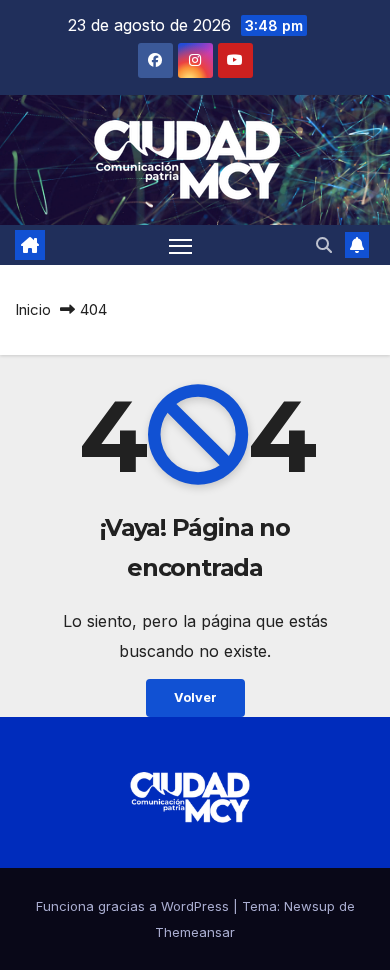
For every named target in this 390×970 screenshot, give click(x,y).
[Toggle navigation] (181, 245)
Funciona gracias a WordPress (134, 906)
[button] (324, 245)
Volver (195, 697)
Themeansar (195, 932)
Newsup (309, 906)
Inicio (33, 309)
